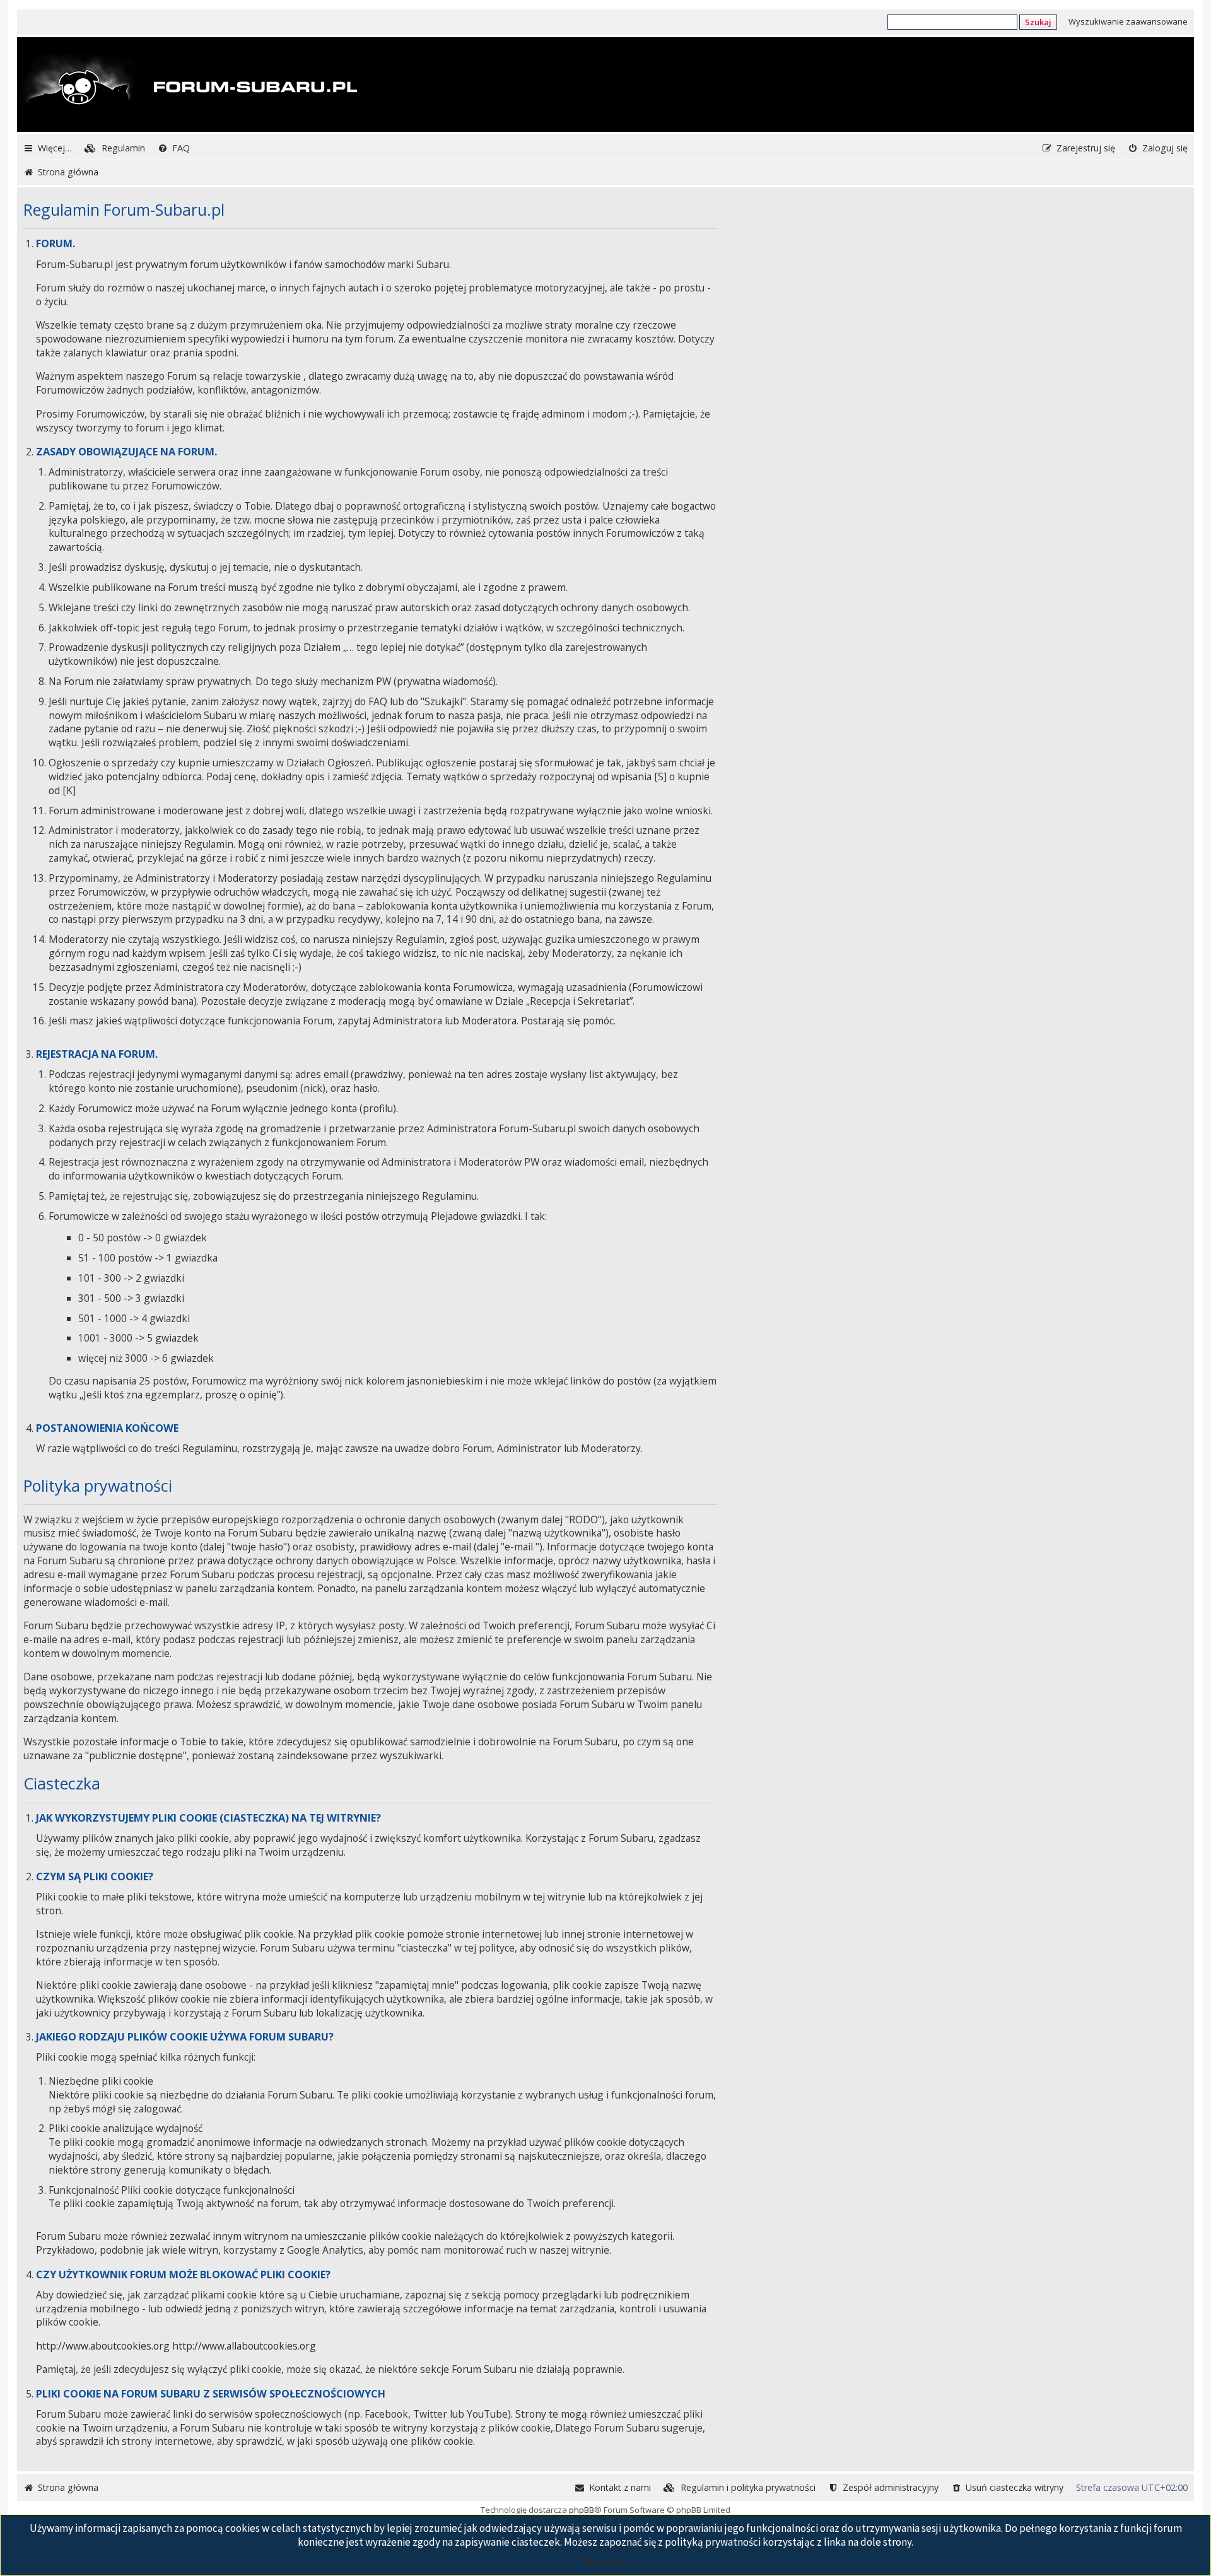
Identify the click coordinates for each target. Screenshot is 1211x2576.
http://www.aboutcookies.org (103, 2346)
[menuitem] (115, 148)
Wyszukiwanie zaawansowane (1128, 21)
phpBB (582, 2510)
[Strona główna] (189, 86)
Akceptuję (605, 2562)
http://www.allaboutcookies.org (244, 2346)
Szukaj (1038, 22)
